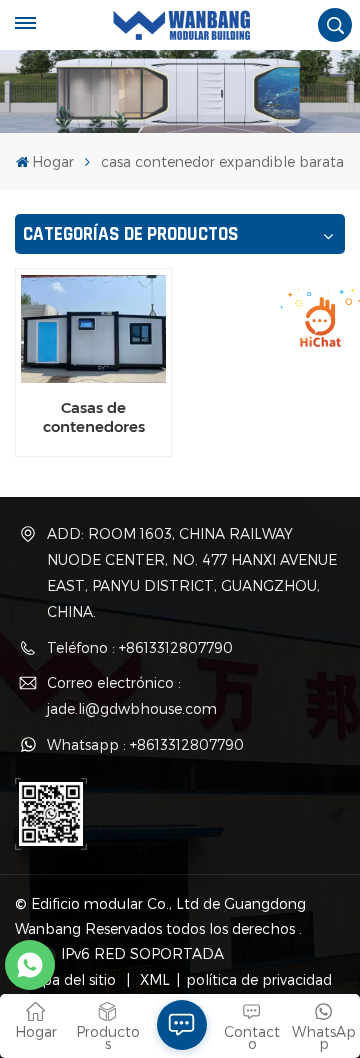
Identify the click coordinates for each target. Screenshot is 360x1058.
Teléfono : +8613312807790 (140, 647)
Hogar (53, 161)
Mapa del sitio (70, 979)
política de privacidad (259, 979)
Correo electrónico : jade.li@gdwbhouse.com (132, 695)
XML (153, 979)
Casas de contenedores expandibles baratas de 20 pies (93, 417)
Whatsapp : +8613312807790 (145, 744)
